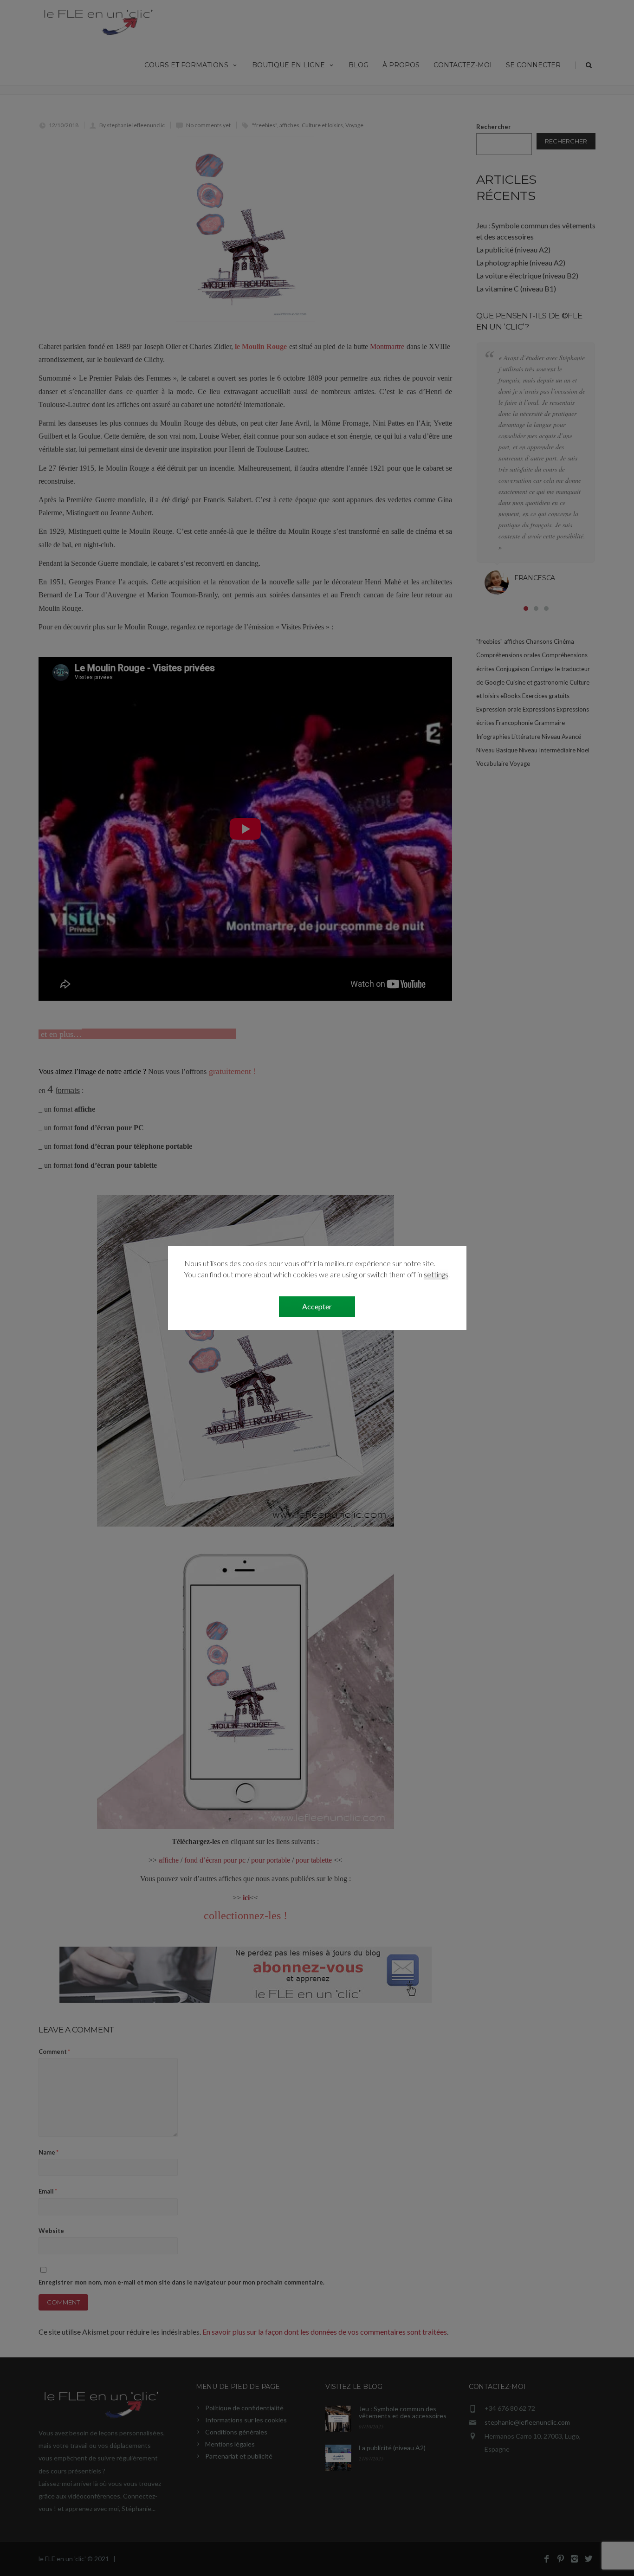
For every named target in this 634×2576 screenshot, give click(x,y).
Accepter (317, 1306)
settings (436, 1274)
